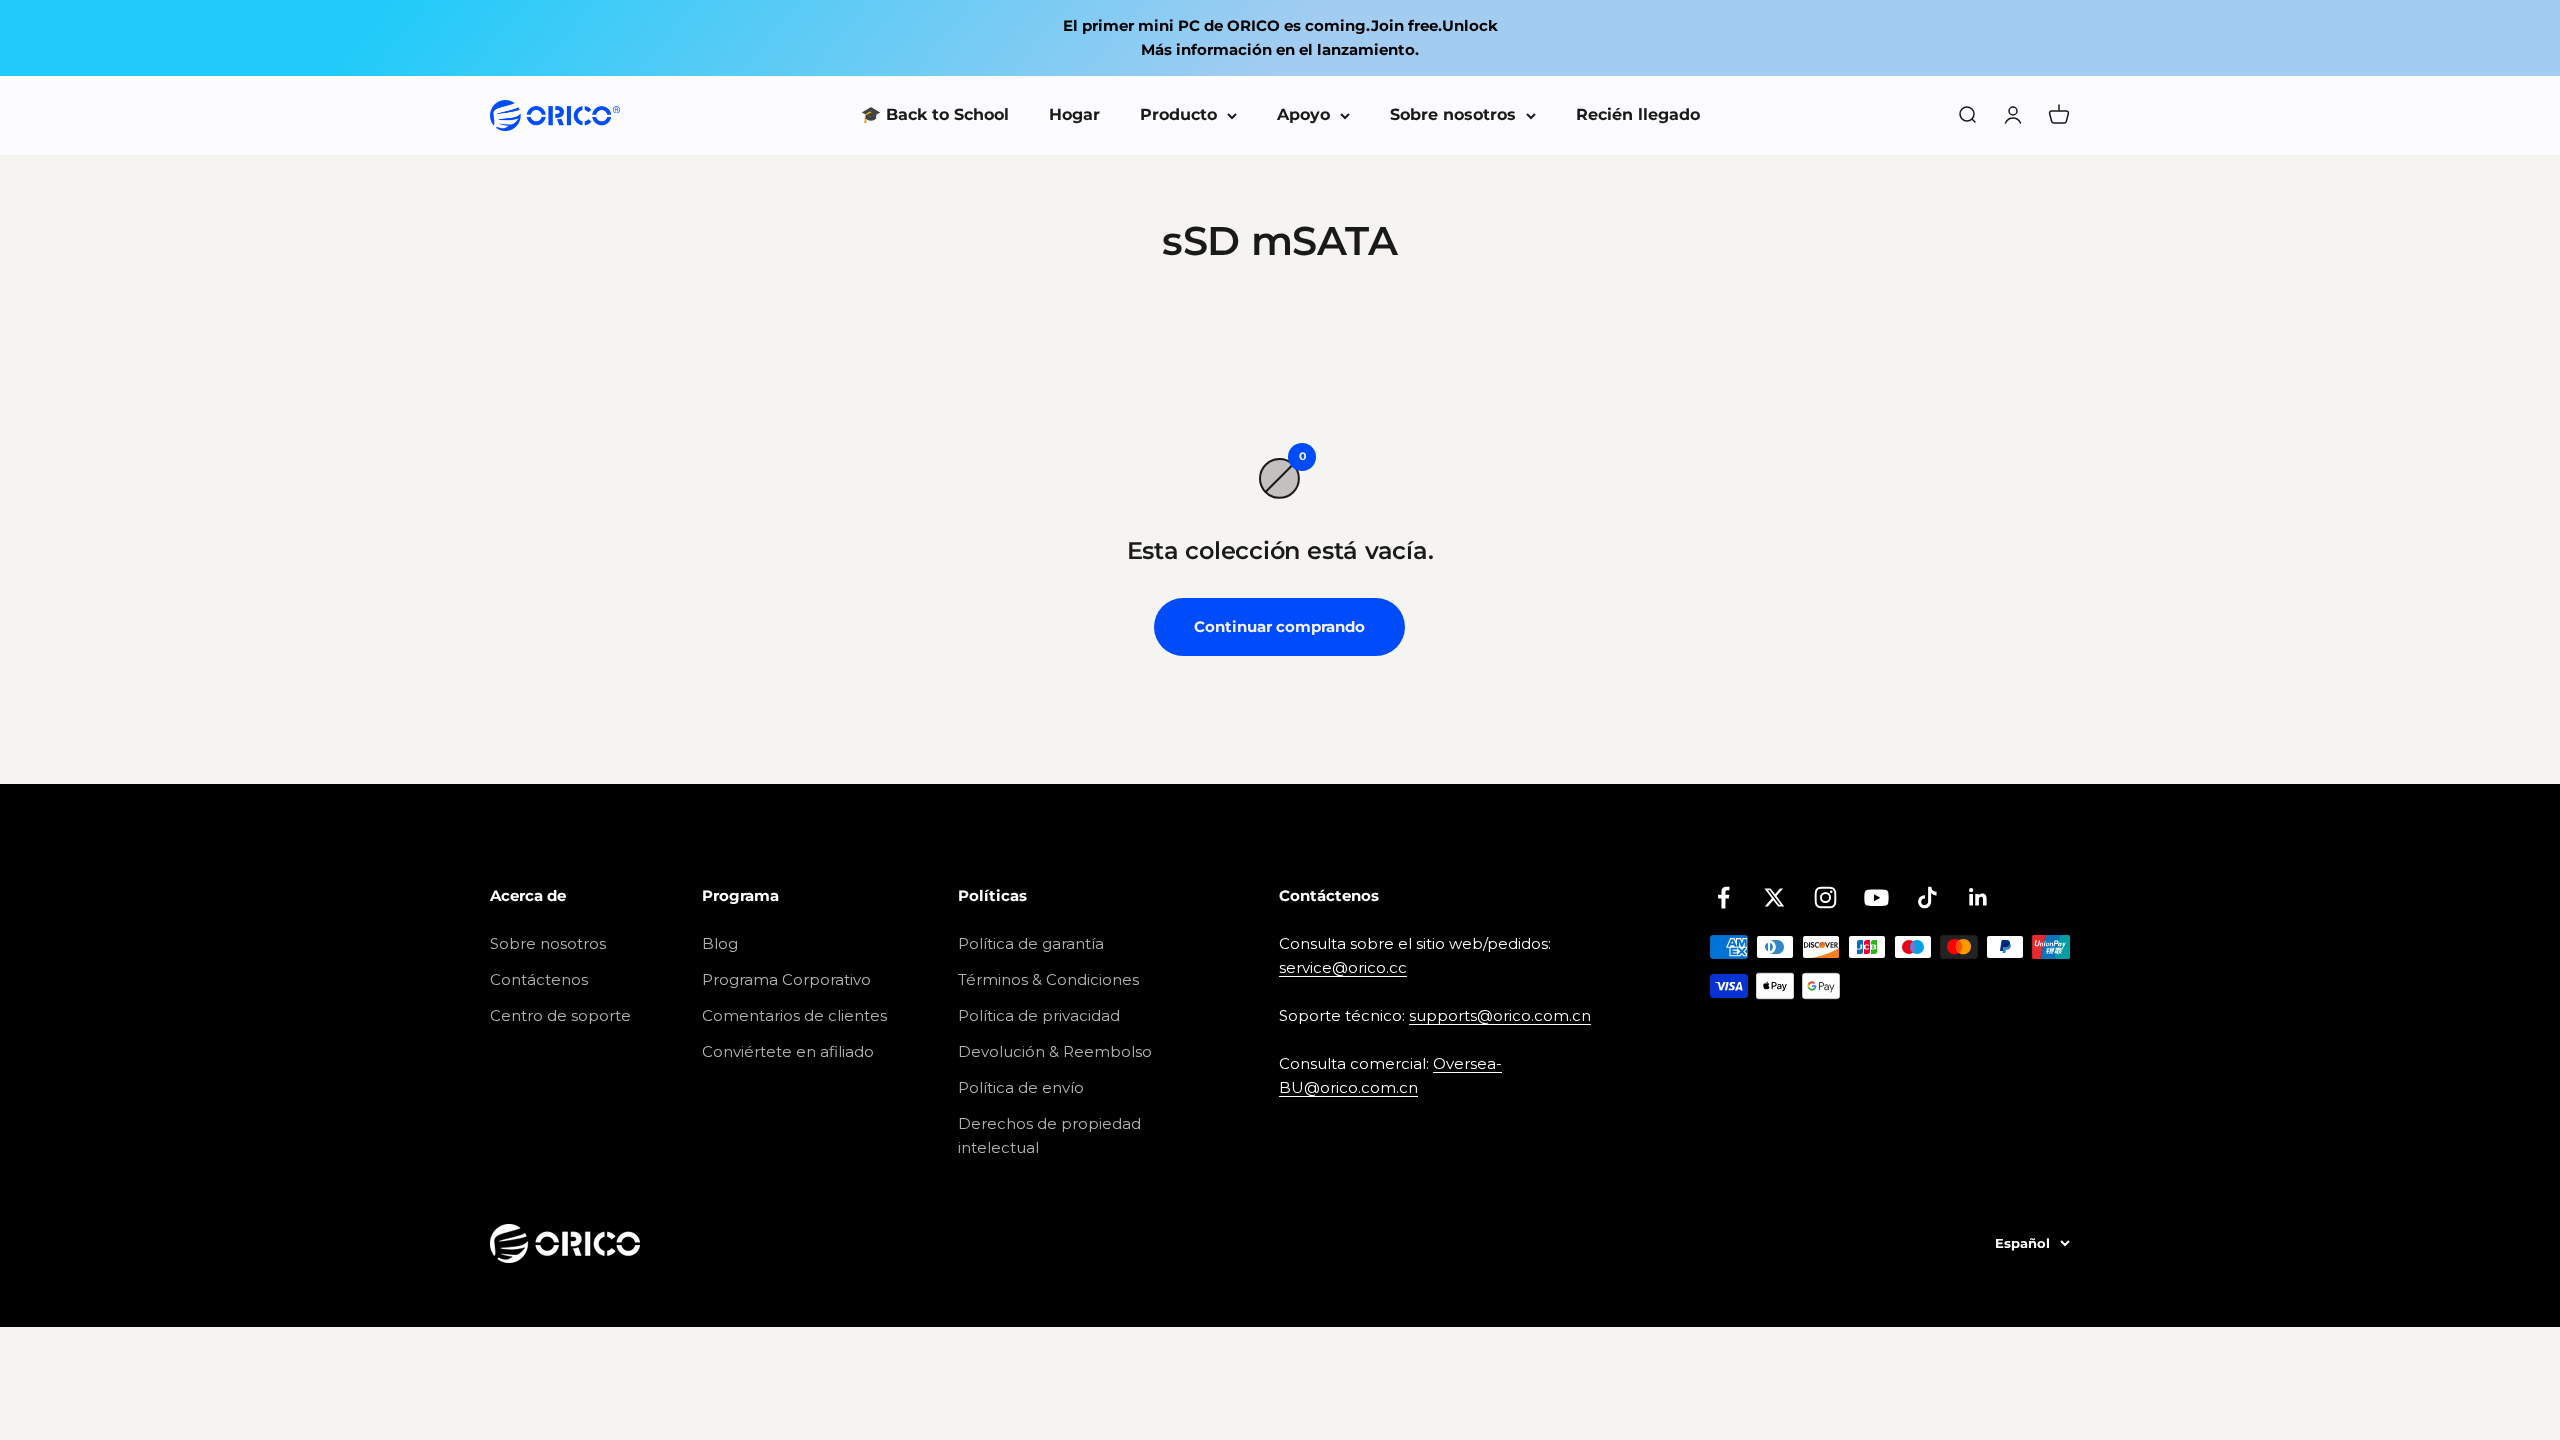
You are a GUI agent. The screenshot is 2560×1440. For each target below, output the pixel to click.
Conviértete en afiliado (788, 1051)
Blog (720, 943)
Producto (1178, 114)
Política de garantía (1031, 943)
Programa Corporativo (786, 979)
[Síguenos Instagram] (1825, 897)
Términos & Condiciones (1048, 979)
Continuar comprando (1279, 626)
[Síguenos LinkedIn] (1978, 897)
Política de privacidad (1039, 1015)
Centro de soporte (560, 1015)
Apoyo (1303, 114)
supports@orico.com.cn (1500, 1015)
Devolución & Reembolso (1055, 1051)
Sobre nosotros (1453, 114)
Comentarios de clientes (794, 1015)
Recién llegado (1638, 114)
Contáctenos (539, 979)
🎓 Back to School (935, 114)
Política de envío (1021, 1087)
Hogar (1074, 114)
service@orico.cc (1343, 967)
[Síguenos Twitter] (1774, 897)
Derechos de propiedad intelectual (1049, 1135)
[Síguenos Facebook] (1723, 897)
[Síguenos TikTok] (1927, 897)
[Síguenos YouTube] (1876, 897)
